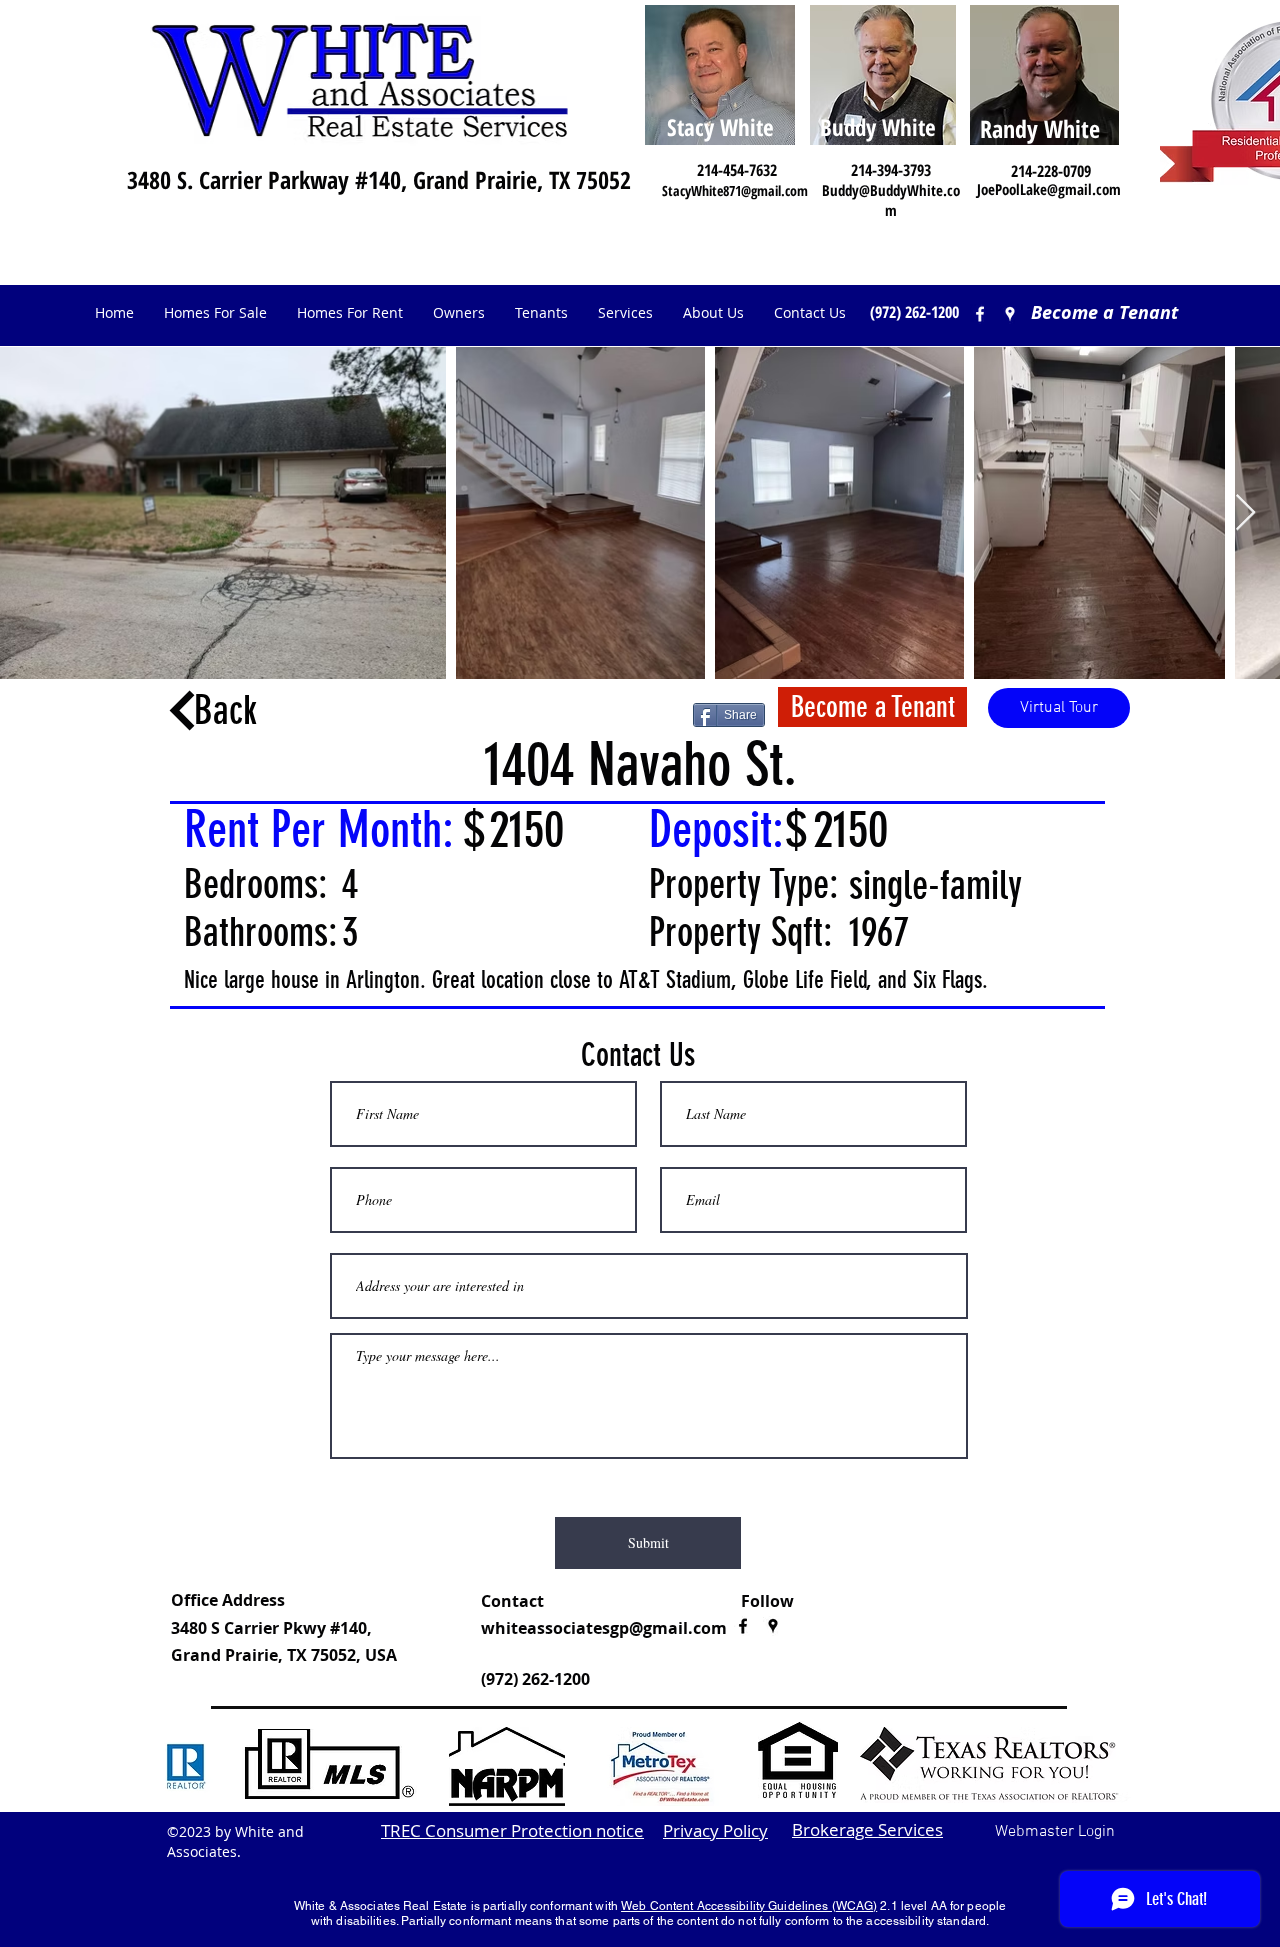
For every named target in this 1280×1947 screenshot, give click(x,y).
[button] (459, 313)
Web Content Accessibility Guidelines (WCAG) (749, 1906)
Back (225, 710)
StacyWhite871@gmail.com (735, 190)
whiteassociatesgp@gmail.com (604, 1628)
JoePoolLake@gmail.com (1049, 189)
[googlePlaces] (773, 1626)
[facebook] (980, 314)
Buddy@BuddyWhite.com (891, 200)
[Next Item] (1245, 513)
